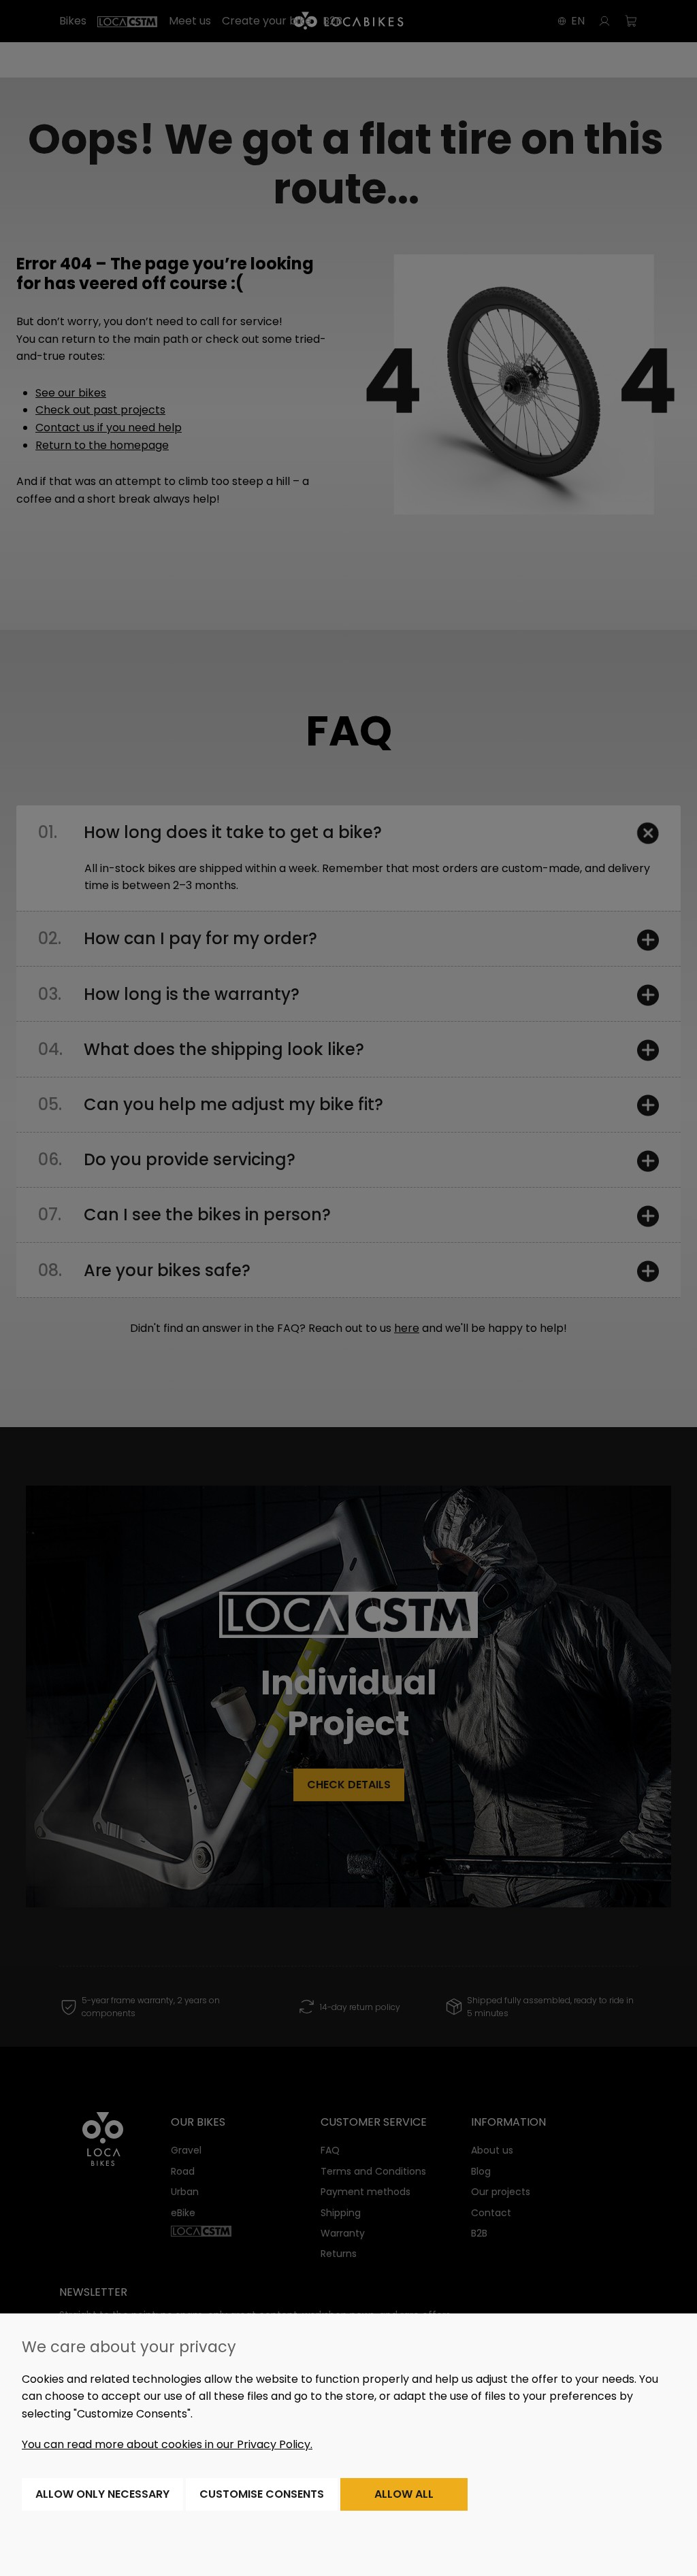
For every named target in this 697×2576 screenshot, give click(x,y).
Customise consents (262, 2494)
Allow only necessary (102, 2494)
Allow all (404, 2494)
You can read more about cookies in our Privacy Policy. (167, 2444)
